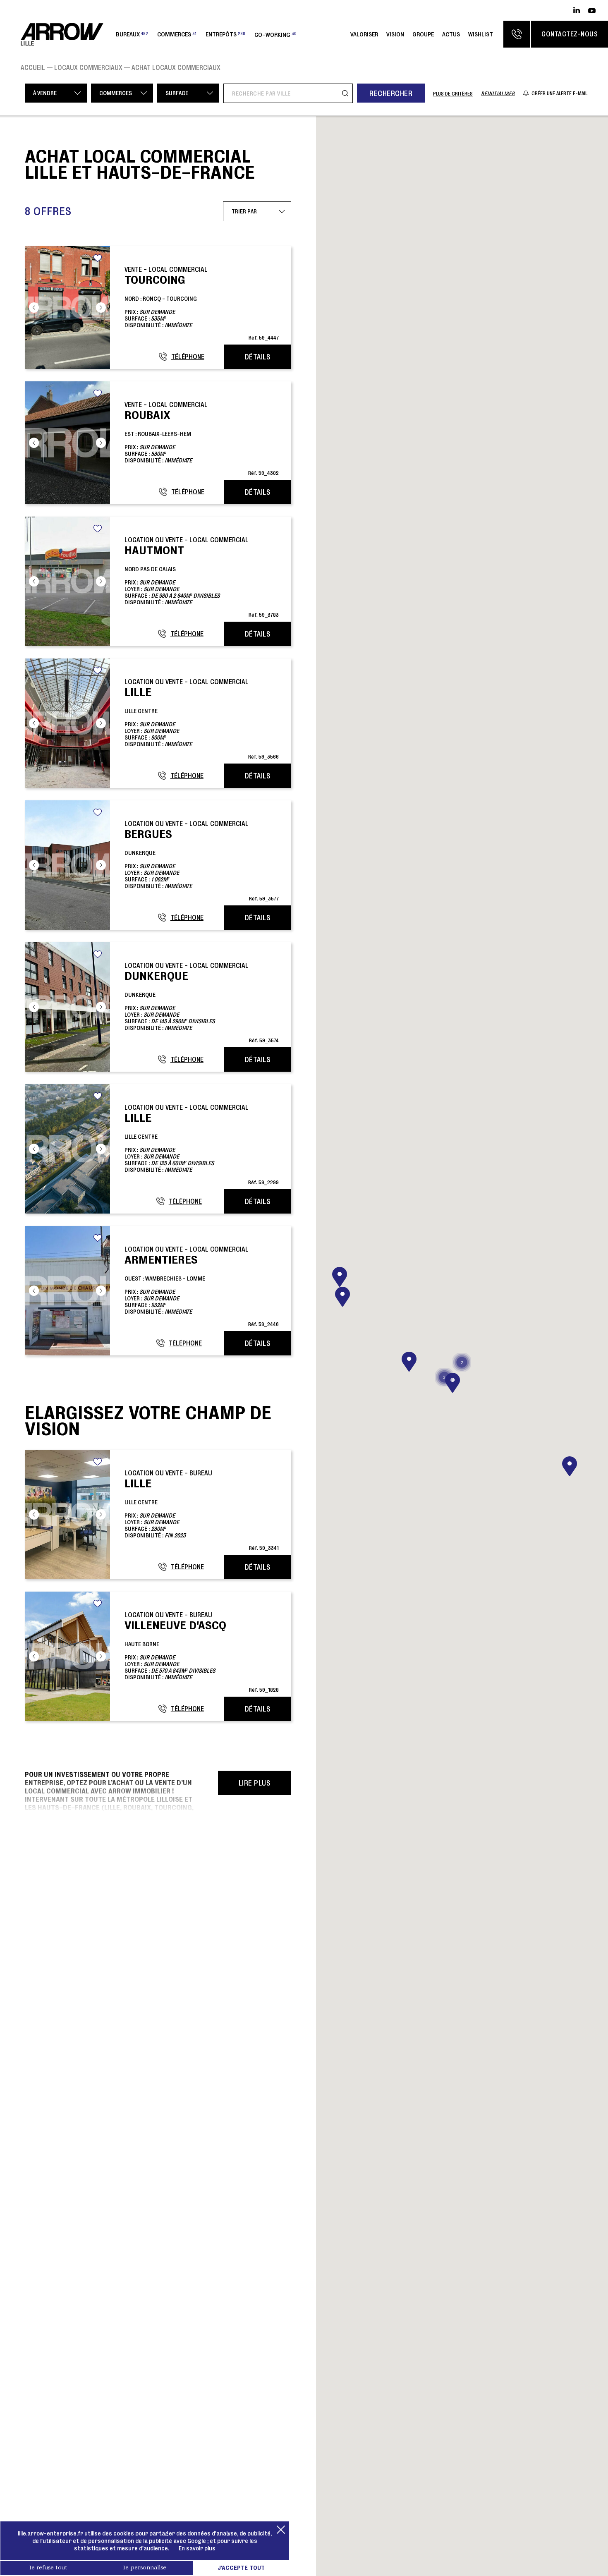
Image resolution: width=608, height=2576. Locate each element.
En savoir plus (197, 2548)
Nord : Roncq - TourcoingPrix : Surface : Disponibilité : (202, 303)
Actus (451, 34)
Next (101, 308)
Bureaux (132, 34)
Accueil (33, 67)
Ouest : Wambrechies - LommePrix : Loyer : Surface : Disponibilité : (202, 1286)
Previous (34, 308)
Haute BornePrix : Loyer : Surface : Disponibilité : (202, 1652)
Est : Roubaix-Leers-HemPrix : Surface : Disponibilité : (202, 438)
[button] (570, 1466)
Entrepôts (225, 34)
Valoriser (364, 34)
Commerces (177, 34)
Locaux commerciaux (88, 67)
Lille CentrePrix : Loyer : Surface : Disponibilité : (202, 719)
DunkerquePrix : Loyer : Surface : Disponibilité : (202, 861)
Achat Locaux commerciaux (176, 67)
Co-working (275, 34)
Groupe (423, 34)
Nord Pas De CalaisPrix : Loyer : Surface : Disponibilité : (202, 577)
